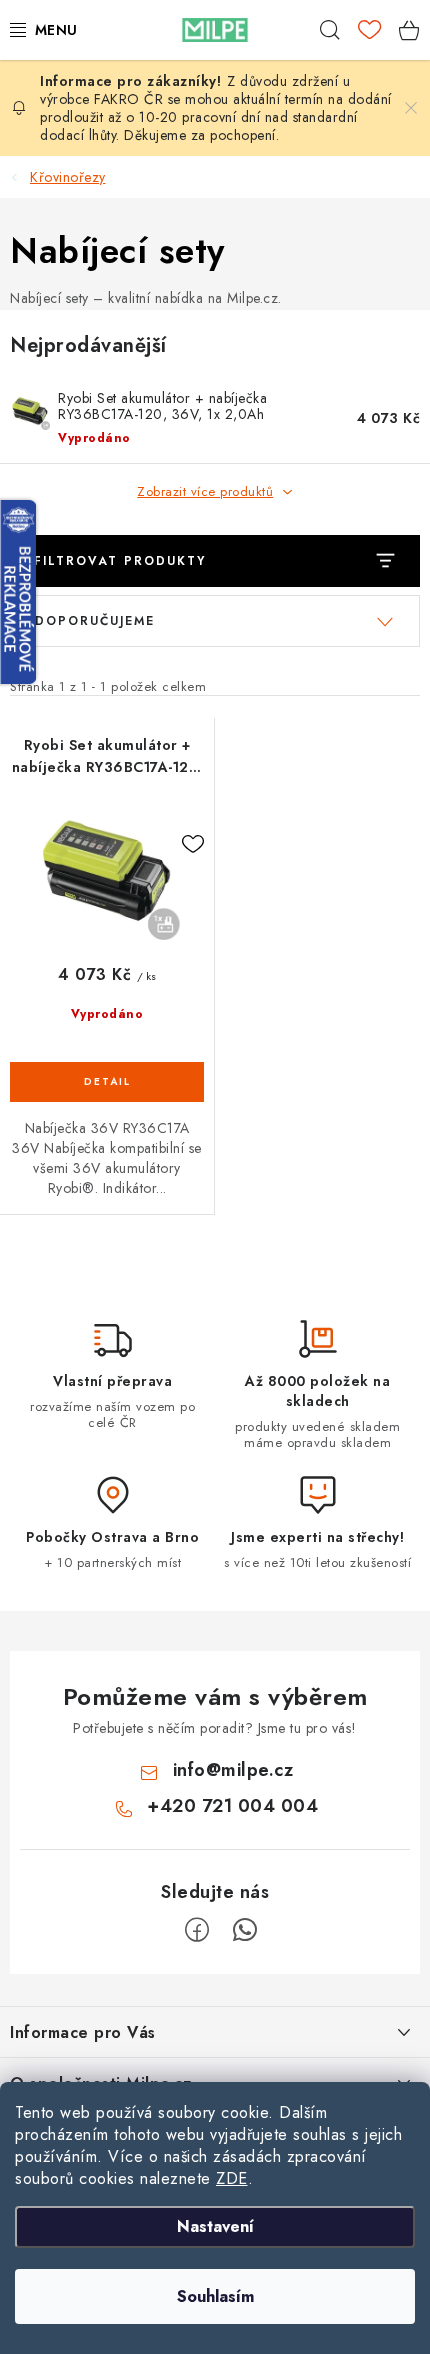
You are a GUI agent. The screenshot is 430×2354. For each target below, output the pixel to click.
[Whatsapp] (245, 1930)
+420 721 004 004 (232, 1806)
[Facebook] (197, 1930)
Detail (107, 1082)
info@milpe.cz (233, 1770)
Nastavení (215, 2226)
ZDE (232, 2178)
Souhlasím (215, 2296)
